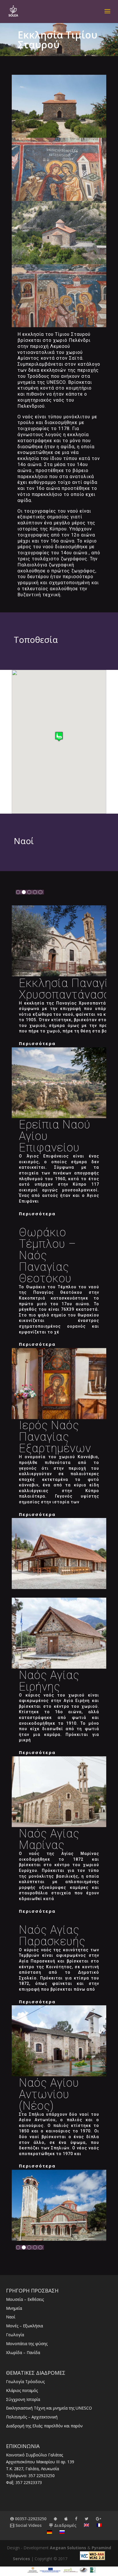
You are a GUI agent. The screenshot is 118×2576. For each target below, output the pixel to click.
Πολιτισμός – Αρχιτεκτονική (32, 2417)
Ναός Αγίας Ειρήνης (49, 1681)
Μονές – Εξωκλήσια (24, 2326)
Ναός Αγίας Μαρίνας (49, 1839)
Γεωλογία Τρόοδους (25, 2382)
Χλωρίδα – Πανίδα (23, 2352)
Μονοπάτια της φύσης (27, 2344)
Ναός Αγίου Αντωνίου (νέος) (49, 2094)
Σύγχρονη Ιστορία (23, 2399)
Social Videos (28, 2525)
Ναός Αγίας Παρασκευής (52, 1936)
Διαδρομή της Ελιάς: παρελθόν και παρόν (44, 2426)
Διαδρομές (65, 2525)
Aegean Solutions (68, 2548)
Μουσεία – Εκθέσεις (25, 2299)
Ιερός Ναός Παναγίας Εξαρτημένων (55, 1437)
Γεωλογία (15, 2335)
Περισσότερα (37, 1043)
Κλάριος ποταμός (22, 2390)
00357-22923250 (30, 2519)
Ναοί (11, 2317)
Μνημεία (14, 2308)
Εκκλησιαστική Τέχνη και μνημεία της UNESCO (49, 2408)
